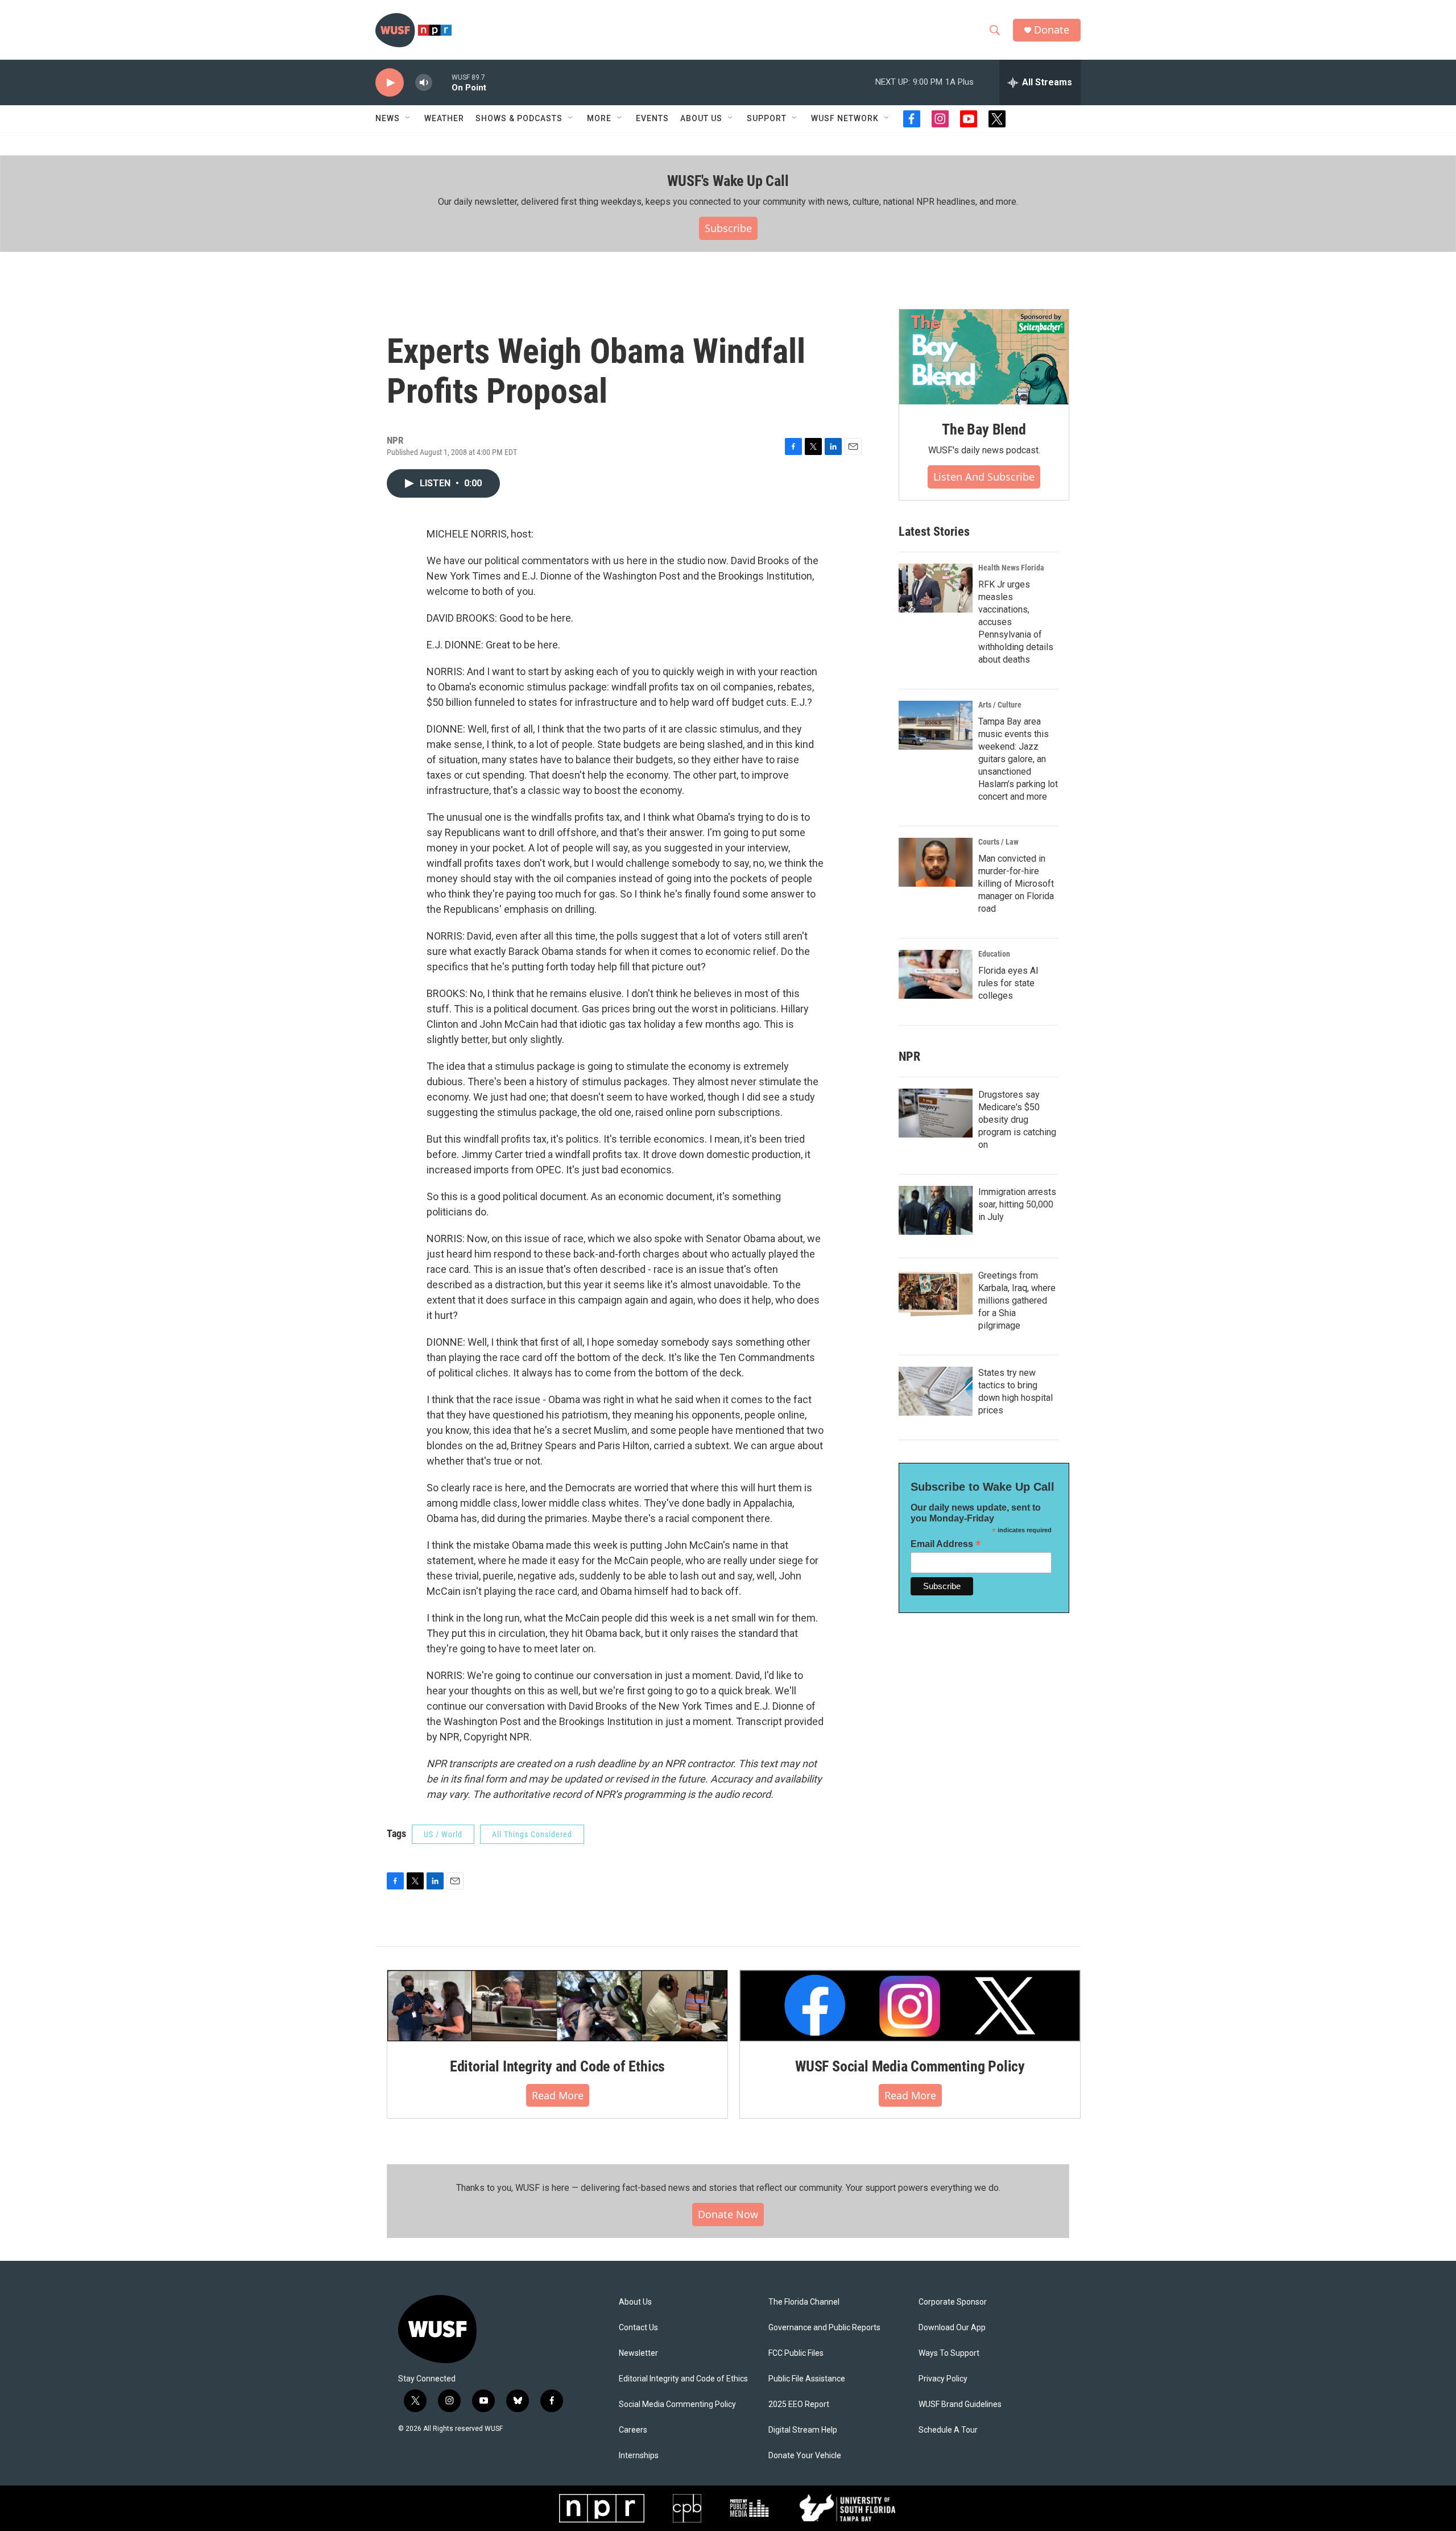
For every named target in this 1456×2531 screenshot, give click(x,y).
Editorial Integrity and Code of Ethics (557, 2066)
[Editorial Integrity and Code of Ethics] (557, 2005)
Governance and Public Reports (824, 2328)
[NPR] (602, 2508)
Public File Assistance (807, 2379)
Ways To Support (949, 2353)
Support (767, 118)
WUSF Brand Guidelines (960, 2404)
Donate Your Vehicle (805, 2456)
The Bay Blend (984, 429)
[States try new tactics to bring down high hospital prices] (936, 1391)
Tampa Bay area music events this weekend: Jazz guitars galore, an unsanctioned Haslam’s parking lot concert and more (1018, 759)
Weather (444, 118)
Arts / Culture (1000, 705)
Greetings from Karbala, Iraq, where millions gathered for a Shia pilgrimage (1017, 1300)
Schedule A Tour (948, 2430)
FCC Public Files (796, 2353)
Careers (633, 2430)
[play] (390, 83)
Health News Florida (1011, 568)
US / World (443, 1834)
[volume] (424, 83)
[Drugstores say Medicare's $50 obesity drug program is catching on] (936, 1113)
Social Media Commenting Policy (677, 2404)
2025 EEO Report (799, 2404)
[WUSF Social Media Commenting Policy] (910, 2005)
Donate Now (728, 2214)
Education (994, 954)
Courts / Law (998, 842)
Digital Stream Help (803, 2430)
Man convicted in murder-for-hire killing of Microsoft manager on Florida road (1016, 884)
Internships (639, 2456)
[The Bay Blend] (984, 357)
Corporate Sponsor (953, 2302)
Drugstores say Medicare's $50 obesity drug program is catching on (1017, 1120)
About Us (635, 2302)
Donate (1052, 30)
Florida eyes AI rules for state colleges (1008, 983)
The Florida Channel (804, 2302)
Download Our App (952, 2328)
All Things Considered (532, 1834)
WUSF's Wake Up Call (728, 181)
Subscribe (728, 228)
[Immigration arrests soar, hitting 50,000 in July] (936, 1210)
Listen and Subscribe (984, 477)
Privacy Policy (943, 2379)
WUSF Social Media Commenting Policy (910, 2066)
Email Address (946, 1544)
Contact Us (638, 2328)
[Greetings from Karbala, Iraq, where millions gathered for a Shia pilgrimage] (936, 1294)
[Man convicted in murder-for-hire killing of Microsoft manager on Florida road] (936, 862)
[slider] (442, 82)
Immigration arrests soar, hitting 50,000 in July (1017, 1204)
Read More (558, 2095)
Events (652, 118)
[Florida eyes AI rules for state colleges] (936, 974)
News (388, 118)
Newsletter (638, 2353)
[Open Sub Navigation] (408, 118)
